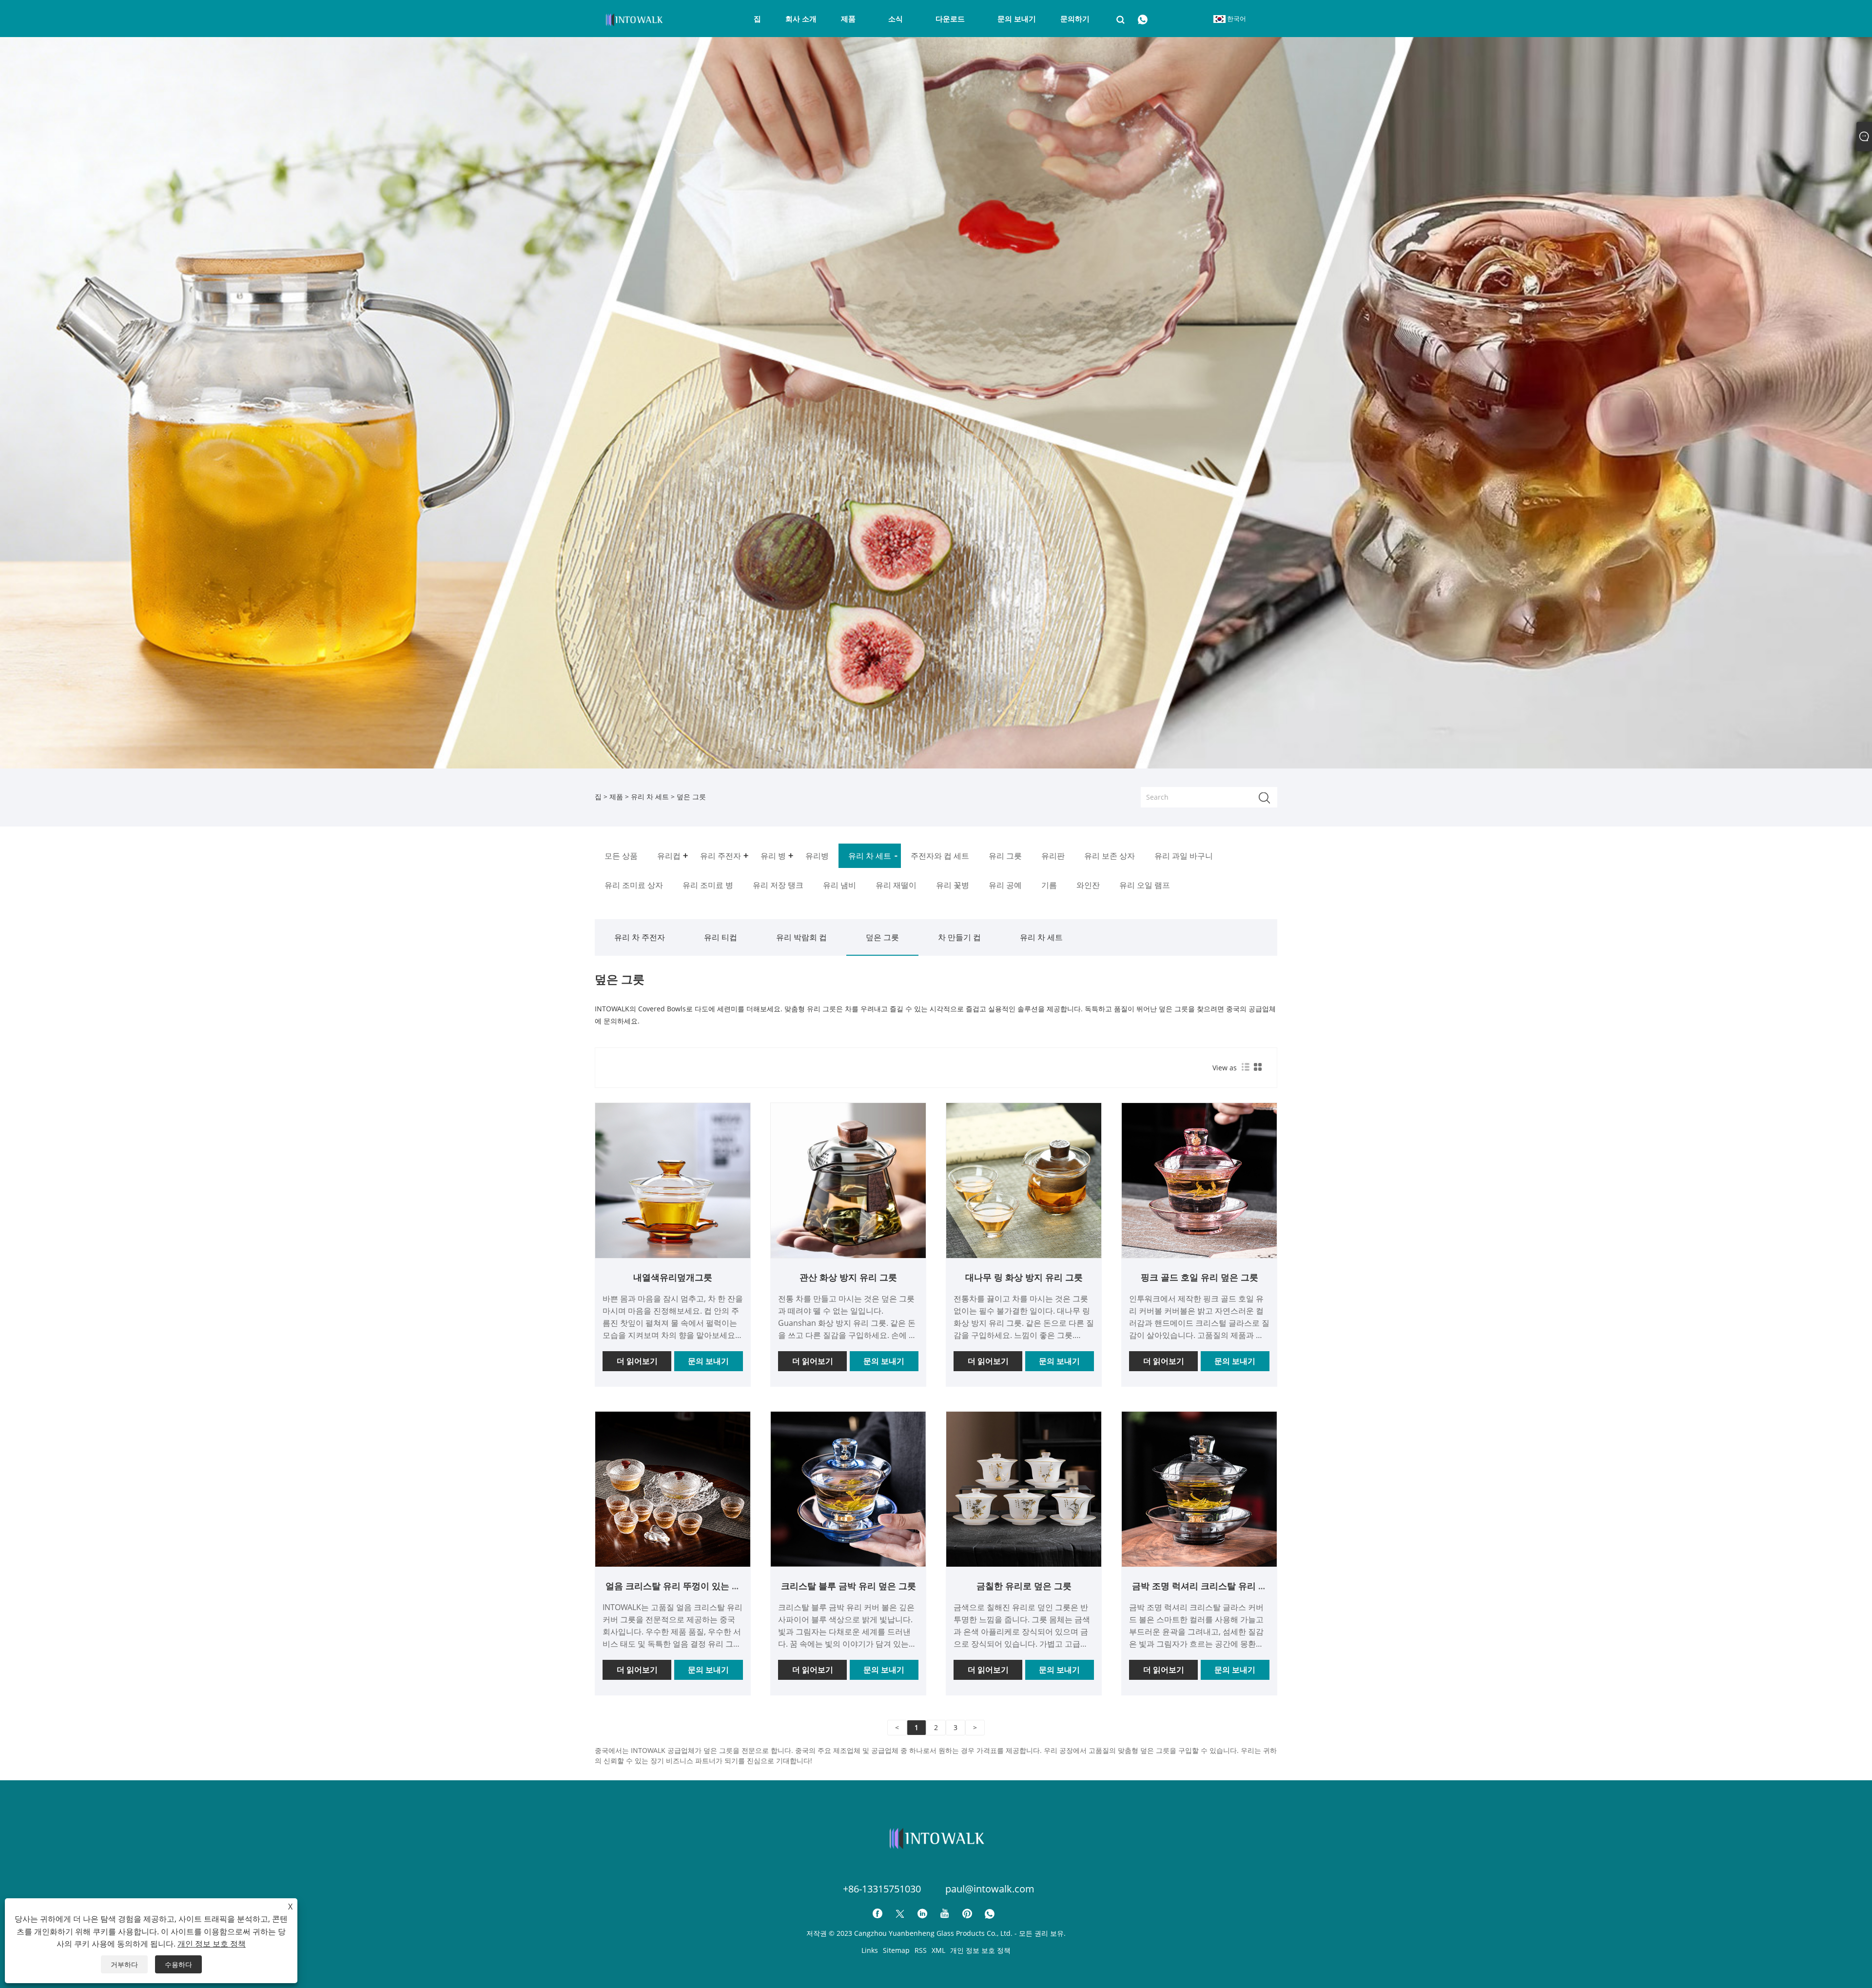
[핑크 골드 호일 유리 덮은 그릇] (1199, 1180)
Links (870, 1950)
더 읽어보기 (637, 1361)
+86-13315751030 (882, 1889)
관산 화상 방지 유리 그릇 (848, 1277)
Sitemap (896, 1950)
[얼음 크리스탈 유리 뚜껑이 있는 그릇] (673, 1488)
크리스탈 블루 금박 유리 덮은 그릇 (848, 1586)
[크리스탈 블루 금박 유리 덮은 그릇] (848, 1488)
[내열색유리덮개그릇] (673, 1180)
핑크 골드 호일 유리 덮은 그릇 (1199, 1277)
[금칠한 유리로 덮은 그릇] (1024, 1488)
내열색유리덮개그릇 (673, 1277)
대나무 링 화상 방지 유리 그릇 (1024, 1277)
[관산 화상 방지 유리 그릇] (848, 1180)
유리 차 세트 (650, 797)
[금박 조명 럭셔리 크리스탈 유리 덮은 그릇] (1199, 1488)
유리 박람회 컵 (801, 937)
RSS (921, 1950)
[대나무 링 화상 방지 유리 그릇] (1024, 1180)
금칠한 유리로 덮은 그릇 (1024, 1586)
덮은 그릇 (882, 937)
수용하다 (178, 1964)
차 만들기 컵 (959, 937)
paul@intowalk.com (990, 1889)
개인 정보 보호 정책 (980, 1950)
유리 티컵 (721, 937)
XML (938, 1950)
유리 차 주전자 (640, 937)
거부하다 (124, 1964)
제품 (616, 797)
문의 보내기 (708, 1361)
